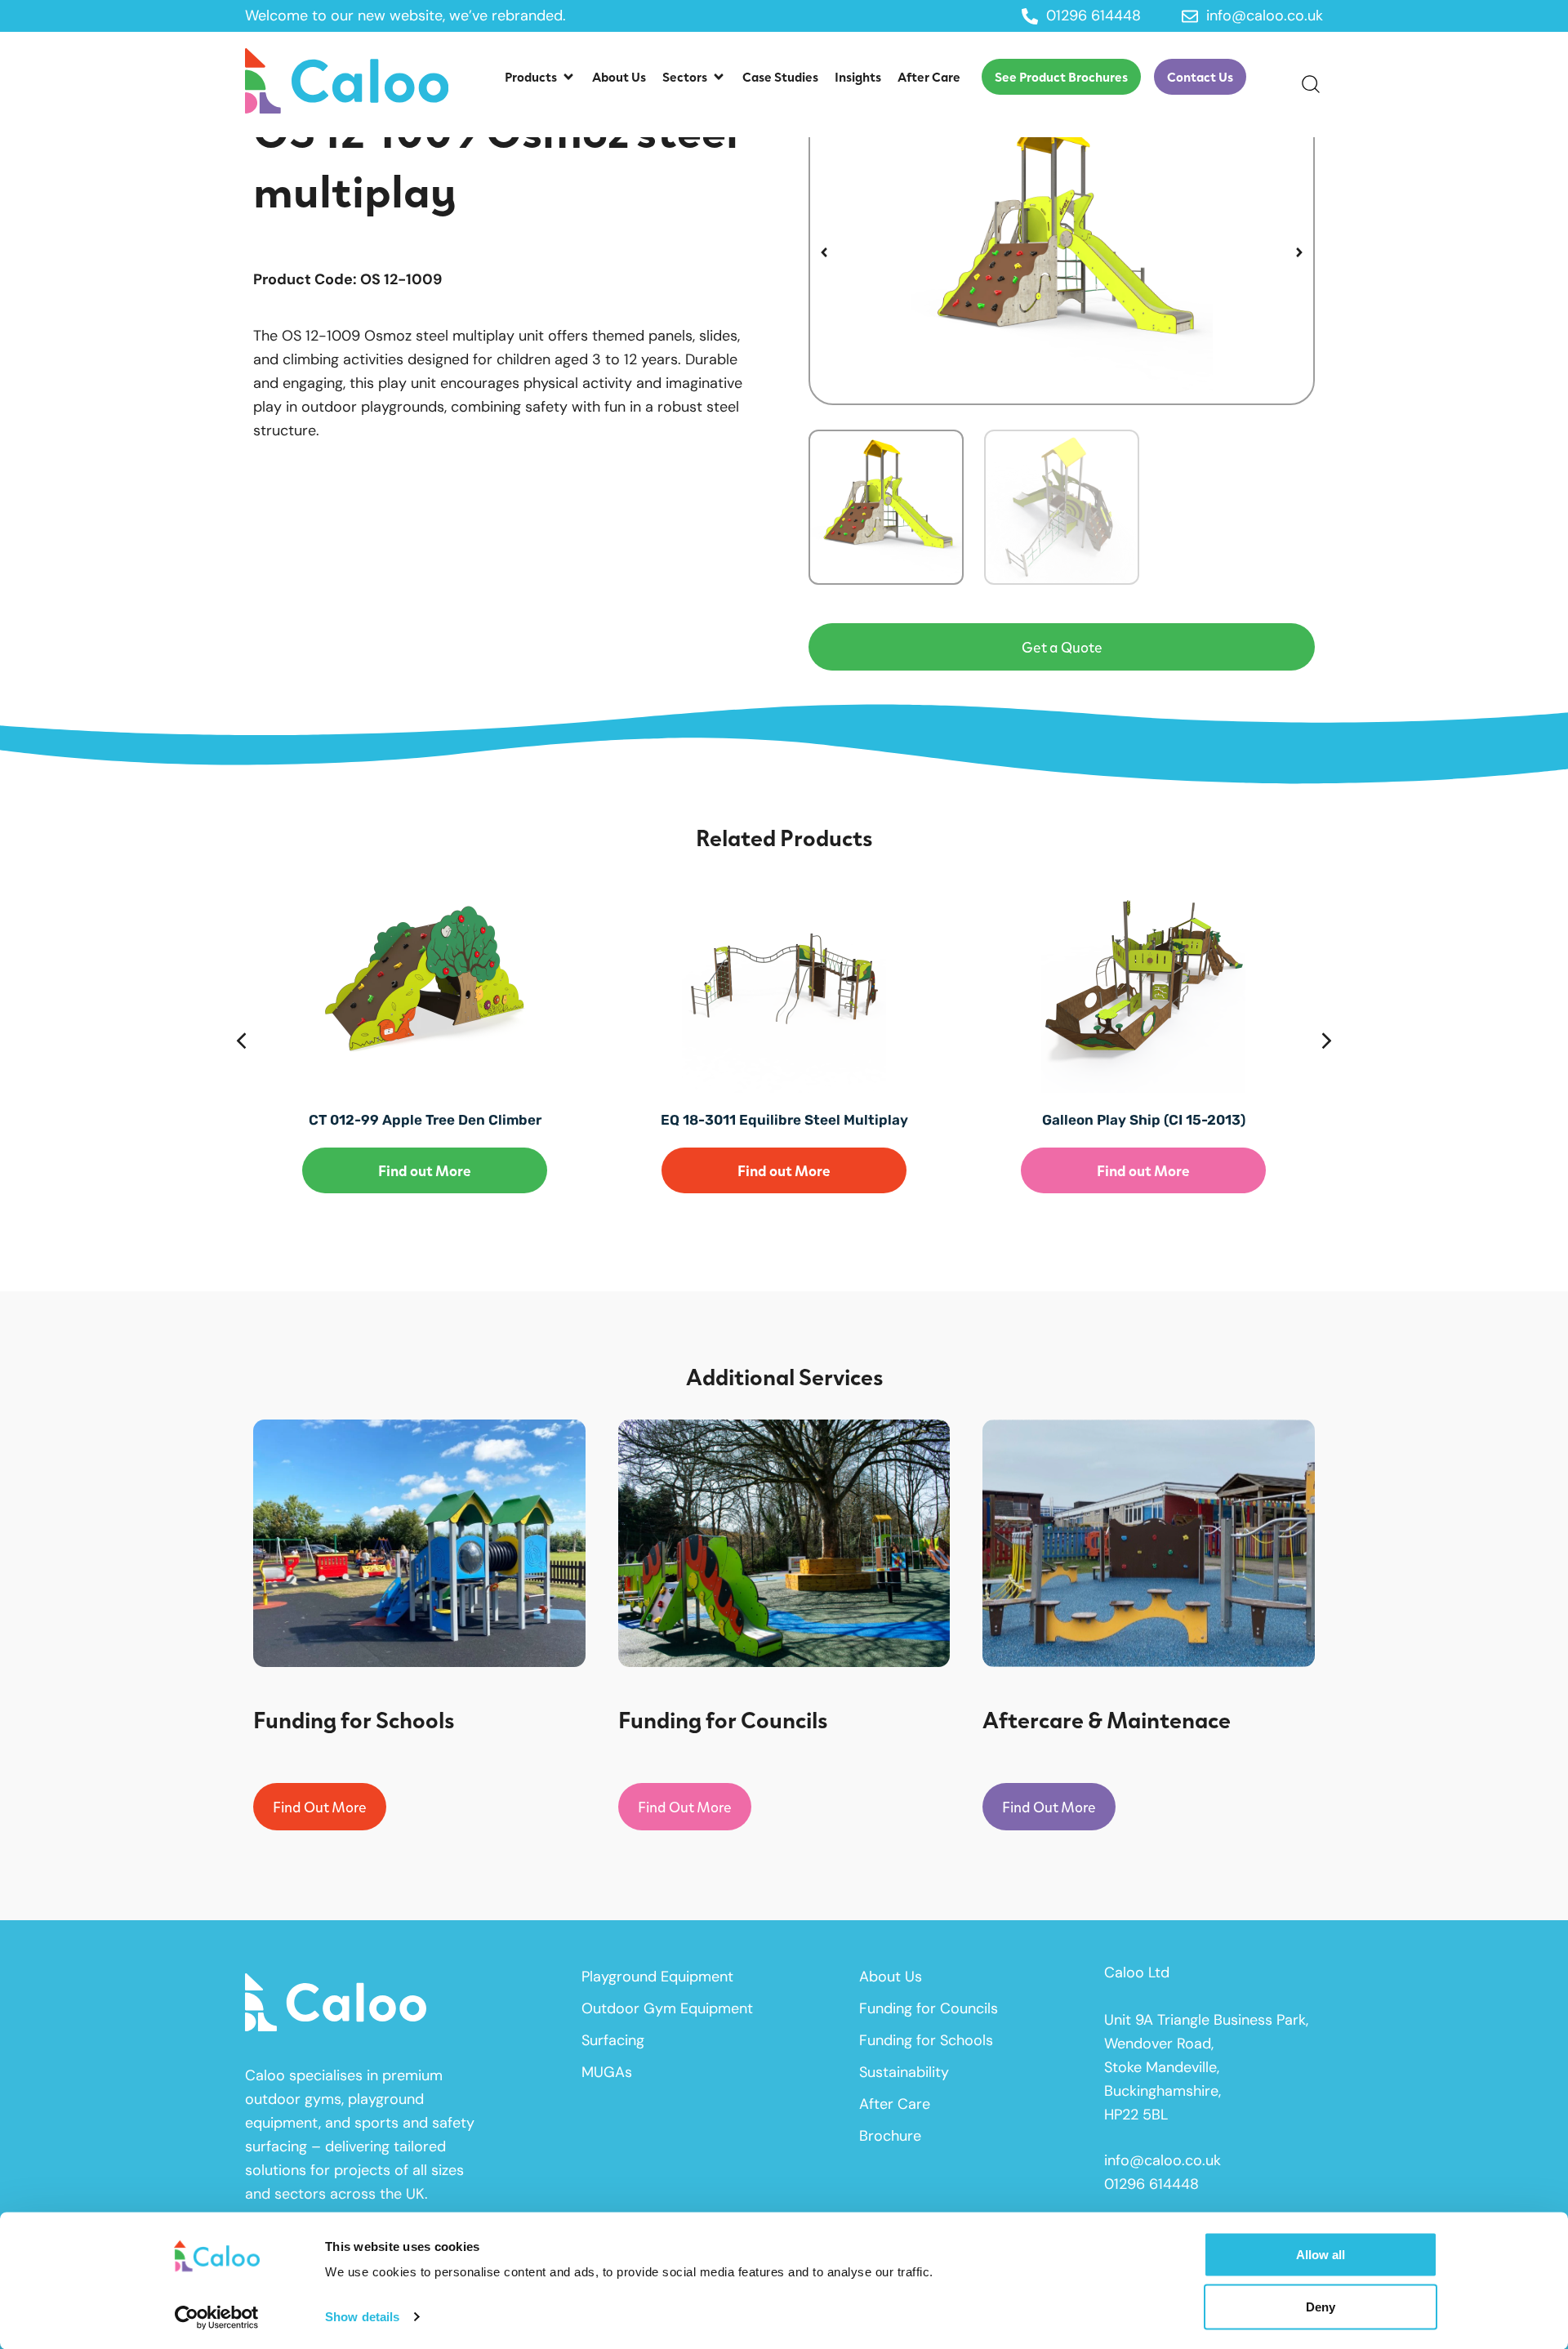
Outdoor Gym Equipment (667, 2008)
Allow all (1321, 2255)
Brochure (890, 2136)
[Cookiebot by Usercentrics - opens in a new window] (217, 2317)
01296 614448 (1151, 2184)
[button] (540, 77)
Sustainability (904, 2072)
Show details (362, 2317)
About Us (891, 1977)
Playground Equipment (657, 1977)
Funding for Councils (929, 2008)
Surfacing (613, 2040)
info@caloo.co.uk (1163, 2160)
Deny (1321, 2306)
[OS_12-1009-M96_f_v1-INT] (1062, 252)
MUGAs (607, 2072)
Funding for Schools (926, 2040)
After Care (895, 2104)
